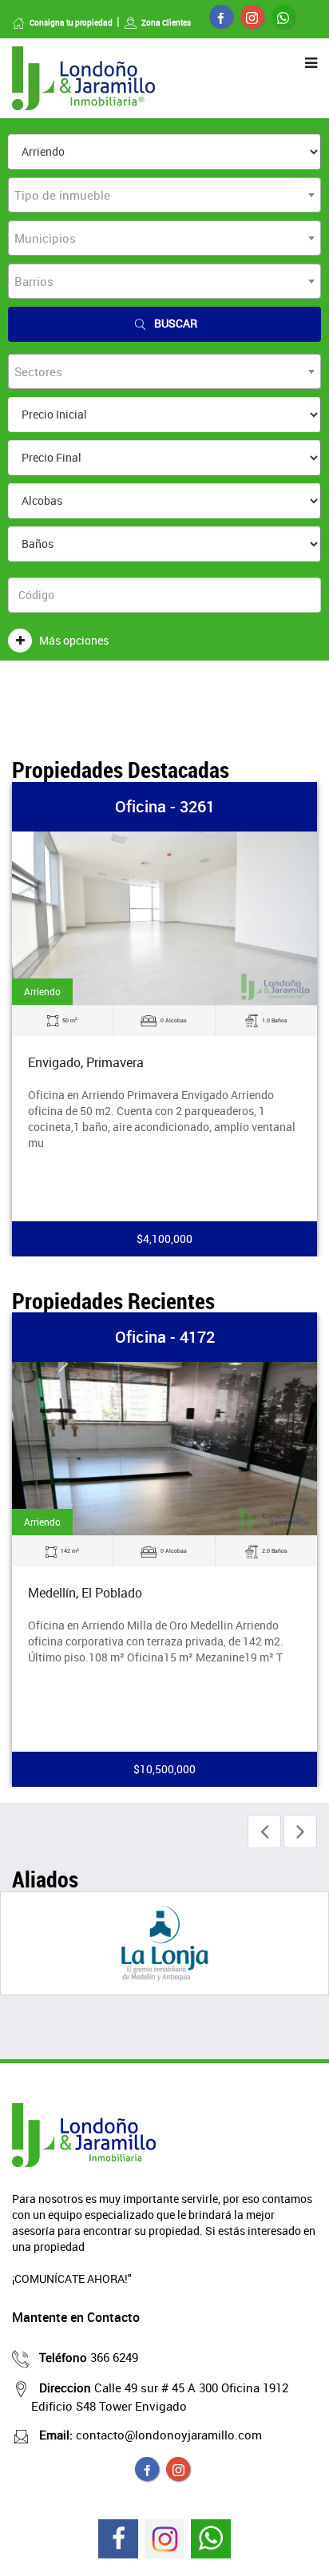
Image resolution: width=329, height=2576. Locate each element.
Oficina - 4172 (165, 1337)
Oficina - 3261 (165, 806)
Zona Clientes (166, 22)
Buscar (176, 323)
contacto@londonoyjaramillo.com (151, 2435)
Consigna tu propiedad (71, 22)
